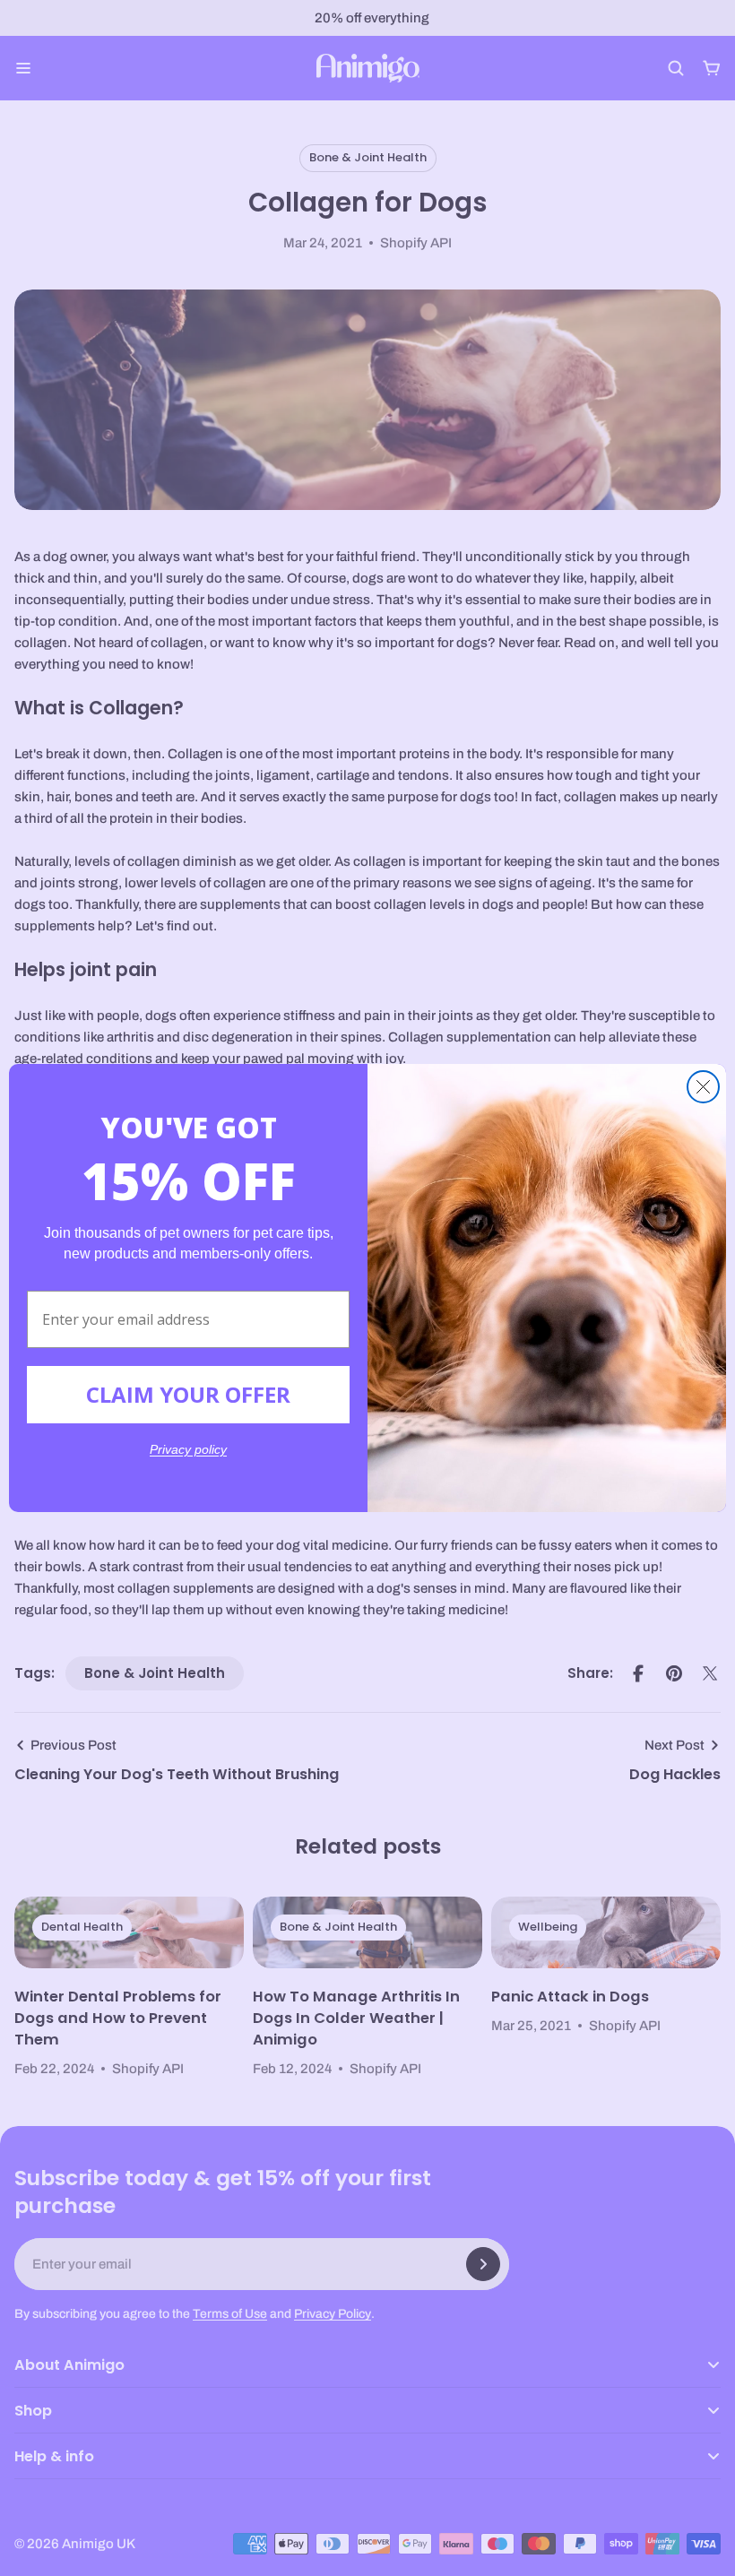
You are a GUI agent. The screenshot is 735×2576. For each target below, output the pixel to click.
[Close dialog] (703, 1087)
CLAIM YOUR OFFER (188, 1394)
